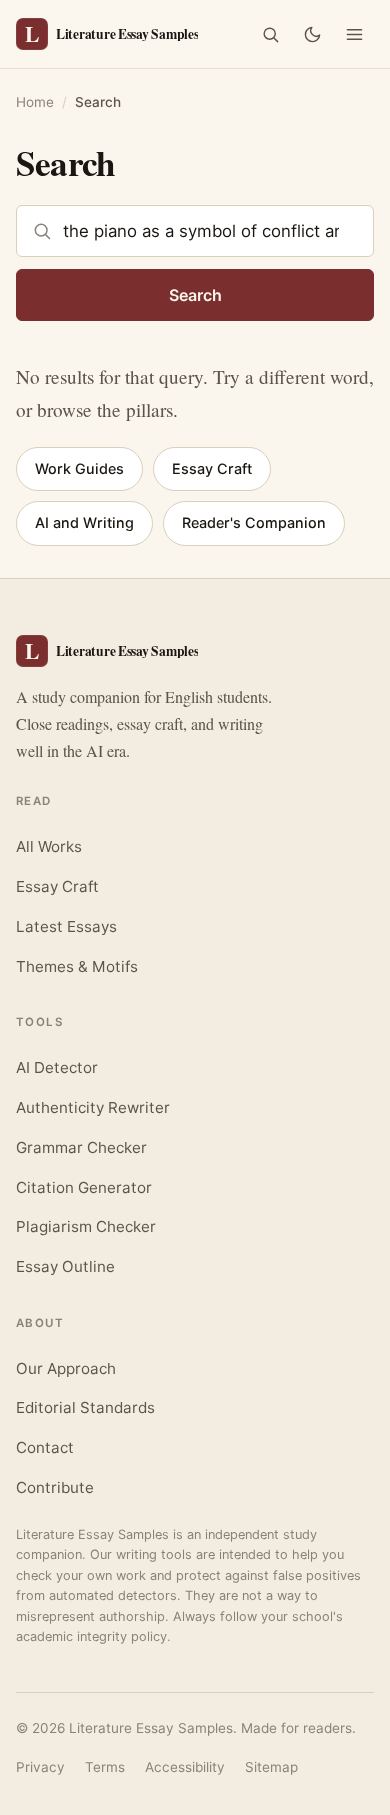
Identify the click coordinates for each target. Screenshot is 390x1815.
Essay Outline (65, 1266)
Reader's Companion (254, 522)
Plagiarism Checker (86, 1226)
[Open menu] (354, 34)
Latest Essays (66, 926)
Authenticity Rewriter (93, 1107)
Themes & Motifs (77, 966)
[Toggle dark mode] (312, 34)
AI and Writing (84, 522)
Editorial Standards (85, 1407)
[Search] (270, 34)
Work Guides (79, 468)
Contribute (55, 1487)
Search (195, 295)
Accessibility (185, 1767)
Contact (45, 1447)
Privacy (40, 1767)
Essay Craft (212, 468)
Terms (105, 1767)
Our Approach (66, 1368)
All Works (49, 846)
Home (35, 102)
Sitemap (271, 1767)
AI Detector (57, 1067)
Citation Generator (84, 1187)
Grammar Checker (81, 1147)
